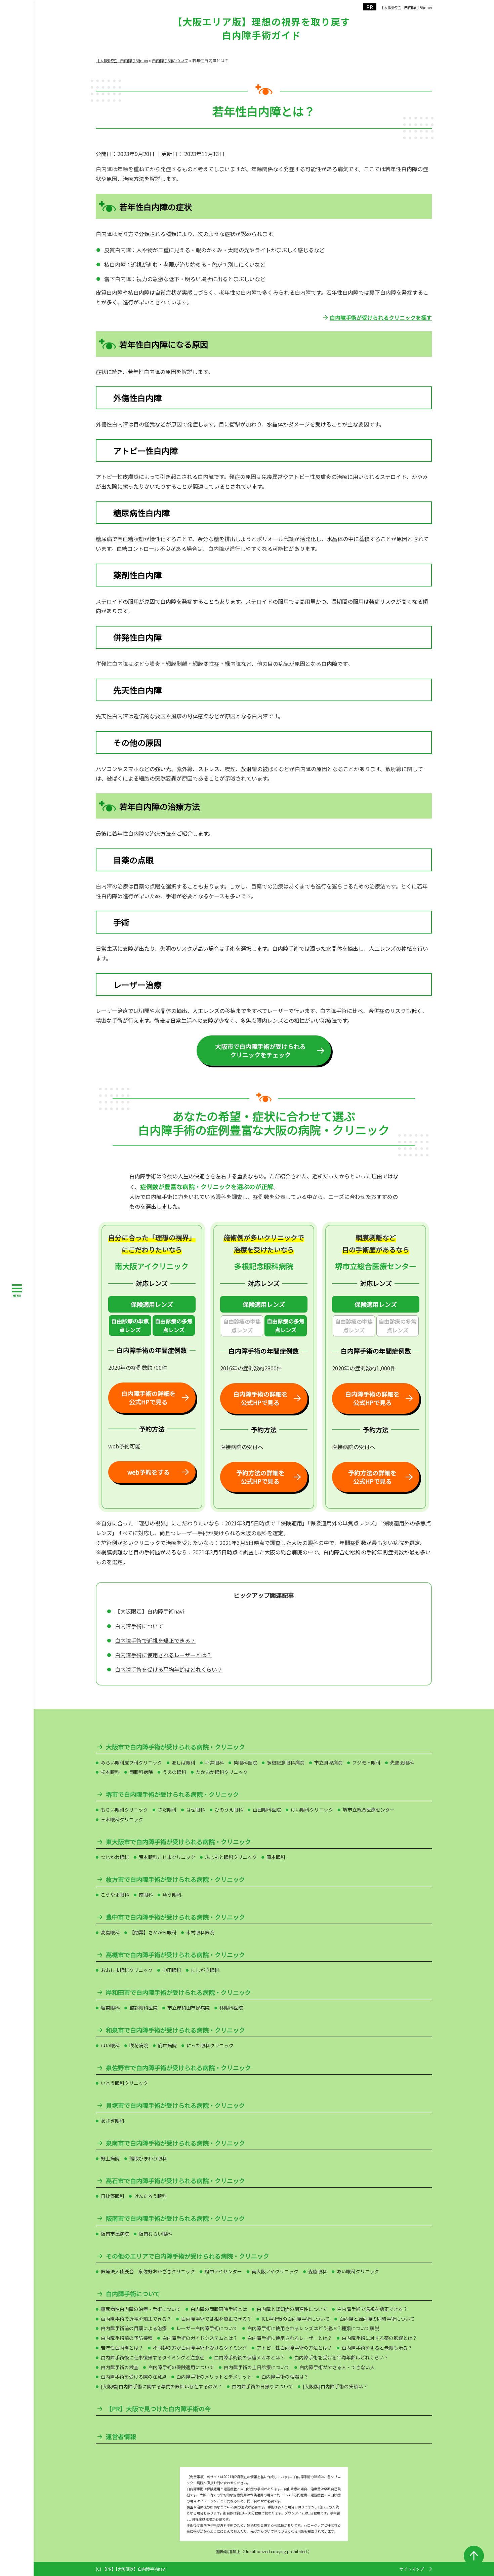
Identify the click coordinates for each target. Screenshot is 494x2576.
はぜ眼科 (196, 1810)
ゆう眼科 (172, 1895)
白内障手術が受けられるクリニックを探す (381, 317)
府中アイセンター (223, 2271)
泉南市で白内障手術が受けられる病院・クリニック (175, 2143)
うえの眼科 (174, 1772)
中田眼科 (172, 1970)
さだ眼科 (167, 1810)
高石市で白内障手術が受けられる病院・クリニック (175, 2181)
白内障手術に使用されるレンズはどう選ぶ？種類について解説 (313, 2328)
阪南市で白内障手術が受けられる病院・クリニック (175, 2218)
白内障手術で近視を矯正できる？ (155, 1640)
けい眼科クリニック (312, 1810)
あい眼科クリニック (358, 2271)
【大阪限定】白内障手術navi (406, 7)
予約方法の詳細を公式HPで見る (260, 1477)
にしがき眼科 (205, 1970)
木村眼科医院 (200, 1932)
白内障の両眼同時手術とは (219, 2309)
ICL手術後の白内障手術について (296, 2319)
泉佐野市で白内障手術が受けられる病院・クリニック (178, 2068)
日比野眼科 (113, 2196)
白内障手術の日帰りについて (262, 2386)
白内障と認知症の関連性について (292, 2309)
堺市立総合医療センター (369, 1810)
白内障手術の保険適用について (181, 2367)
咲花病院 (139, 2045)
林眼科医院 (231, 2008)
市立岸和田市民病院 (189, 2008)
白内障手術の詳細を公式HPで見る (149, 1397)
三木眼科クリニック (122, 1819)
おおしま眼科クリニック (127, 1970)
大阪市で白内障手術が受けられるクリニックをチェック (260, 1050)
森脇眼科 (318, 2271)
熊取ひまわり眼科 (148, 2158)
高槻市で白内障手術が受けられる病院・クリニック (175, 1955)
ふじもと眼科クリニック (231, 1857)
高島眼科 (110, 1932)
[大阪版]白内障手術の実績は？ (335, 2386)
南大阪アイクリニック (275, 2271)
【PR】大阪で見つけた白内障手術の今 (158, 2409)
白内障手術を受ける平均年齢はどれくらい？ (169, 1669)
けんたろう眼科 (150, 2196)
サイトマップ (412, 2569)
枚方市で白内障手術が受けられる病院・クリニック (175, 1879)
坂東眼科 (110, 2008)
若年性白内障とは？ (122, 2348)
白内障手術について (139, 1626)
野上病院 (110, 2158)
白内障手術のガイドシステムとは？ (200, 2338)
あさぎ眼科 (113, 2121)
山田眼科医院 (267, 1810)
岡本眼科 (276, 1857)
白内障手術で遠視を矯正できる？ (372, 2309)
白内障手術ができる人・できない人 (337, 2367)
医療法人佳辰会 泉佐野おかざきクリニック (148, 2271)
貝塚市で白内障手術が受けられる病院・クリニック (175, 2105)
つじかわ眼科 (115, 1857)
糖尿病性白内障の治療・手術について (141, 2309)
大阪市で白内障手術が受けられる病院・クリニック (175, 1747)
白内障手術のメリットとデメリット (214, 2377)
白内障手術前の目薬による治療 (134, 2328)
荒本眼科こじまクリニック (167, 1857)
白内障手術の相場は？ (285, 2377)
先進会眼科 (402, 1763)
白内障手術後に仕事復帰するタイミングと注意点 (153, 2357)
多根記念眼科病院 (286, 1763)
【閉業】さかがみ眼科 (153, 1932)
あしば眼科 (183, 1763)
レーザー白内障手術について (207, 2328)
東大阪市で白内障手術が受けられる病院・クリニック (178, 1842)
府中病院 (167, 2045)
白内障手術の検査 (120, 2367)
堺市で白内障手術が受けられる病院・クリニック (172, 1794)
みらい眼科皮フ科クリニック (131, 1763)
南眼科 (146, 1895)
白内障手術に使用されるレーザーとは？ (163, 1655)
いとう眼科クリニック (124, 2083)
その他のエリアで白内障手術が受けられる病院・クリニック (188, 2256)
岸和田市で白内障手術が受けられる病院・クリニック (178, 1992)
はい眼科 (110, 2045)
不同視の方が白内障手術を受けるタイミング (200, 2348)
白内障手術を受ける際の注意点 (134, 2377)
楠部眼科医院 (143, 2008)
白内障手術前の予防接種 (127, 2338)
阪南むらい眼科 (155, 2234)
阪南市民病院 (115, 2234)
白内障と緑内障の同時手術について (377, 2319)
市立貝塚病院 (328, 1763)
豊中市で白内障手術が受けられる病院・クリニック (175, 1917)
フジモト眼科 (366, 1763)
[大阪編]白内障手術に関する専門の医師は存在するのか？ (161, 2386)
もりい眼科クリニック (124, 1810)
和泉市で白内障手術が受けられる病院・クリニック (175, 2030)
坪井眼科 (214, 1763)
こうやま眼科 (115, 1895)
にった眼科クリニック (210, 2045)
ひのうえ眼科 (229, 1810)
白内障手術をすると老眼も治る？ (377, 2348)
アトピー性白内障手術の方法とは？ (294, 2348)
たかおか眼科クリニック (222, 1772)
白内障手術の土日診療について (257, 2367)
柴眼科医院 (245, 1763)
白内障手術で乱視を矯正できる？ (216, 2319)
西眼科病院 (141, 1772)
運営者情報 (121, 2437)
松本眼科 (110, 1772)
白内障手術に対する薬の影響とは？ (379, 2338)
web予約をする (149, 1472)
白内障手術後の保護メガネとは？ (249, 2357)
